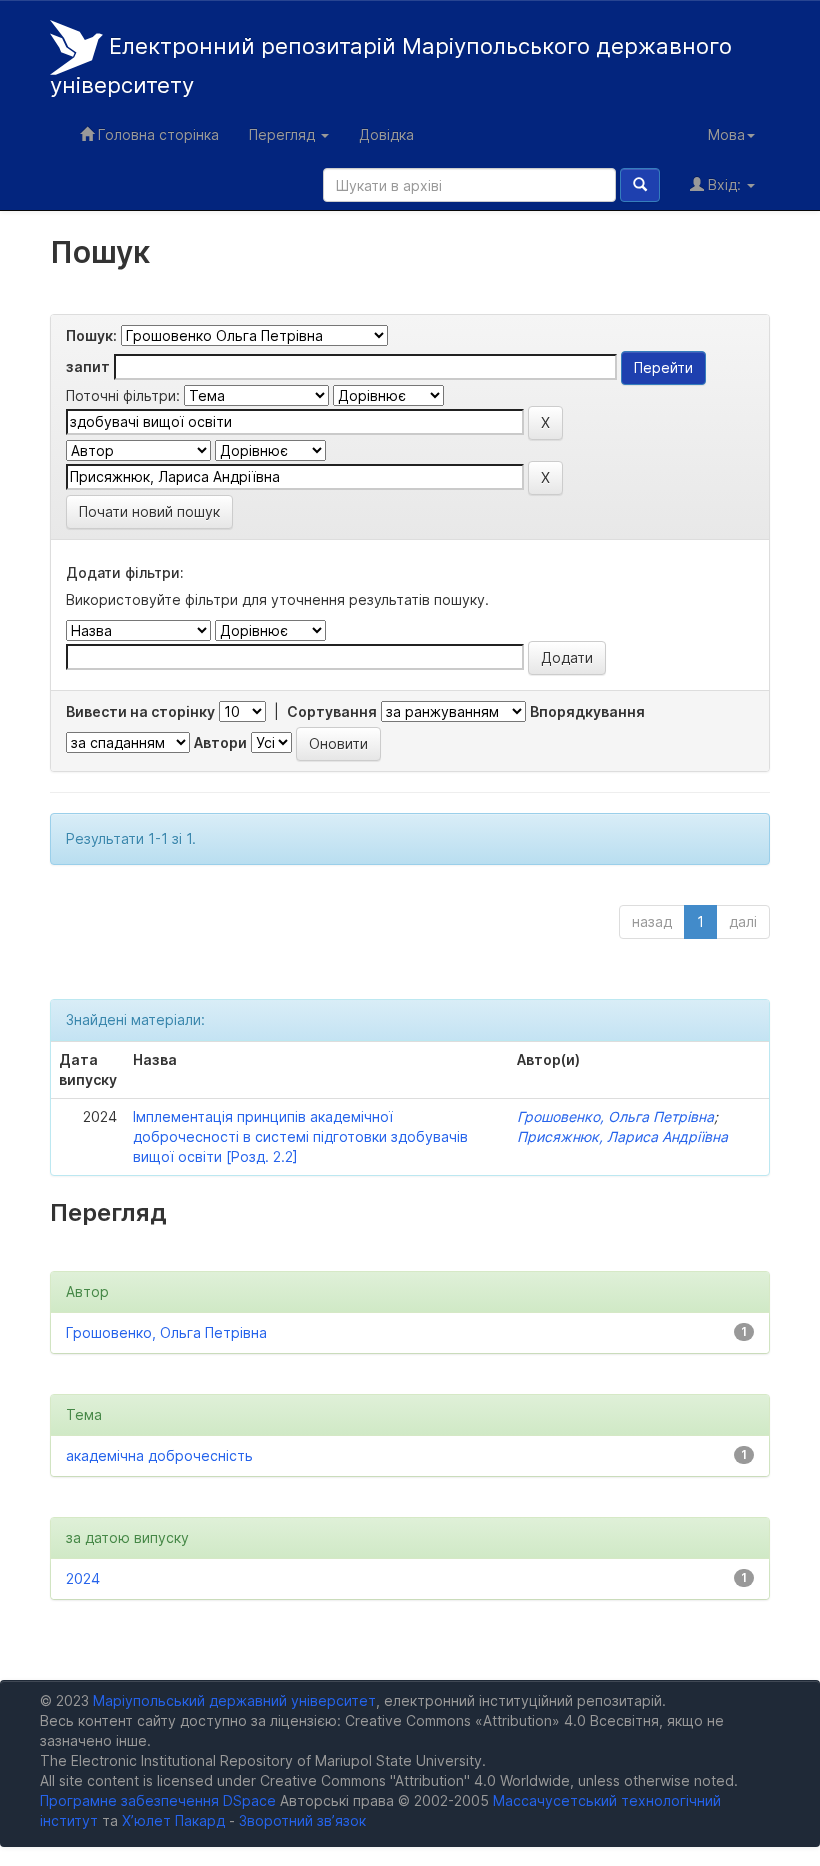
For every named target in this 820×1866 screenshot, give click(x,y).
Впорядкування (587, 711)
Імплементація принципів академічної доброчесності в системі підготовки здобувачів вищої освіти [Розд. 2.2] (300, 1136)
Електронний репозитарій (391, 66)
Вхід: (724, 184)
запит (88, 366)
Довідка (386, 134)
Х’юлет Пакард (173, 1820)
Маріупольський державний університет (234, 1700)
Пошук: (91, 335)
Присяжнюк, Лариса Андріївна (622, 1136)
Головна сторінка (156, 134)
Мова (726, 134)
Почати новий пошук (149, 511)
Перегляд (284, 134)
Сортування (332, 711)
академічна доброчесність (159, 1455)
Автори (220, 742)
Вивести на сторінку (140, 711)
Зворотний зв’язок (302, 1820)
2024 (83, 1578)
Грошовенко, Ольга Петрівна (615, 1116)
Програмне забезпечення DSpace (158, 1800)
